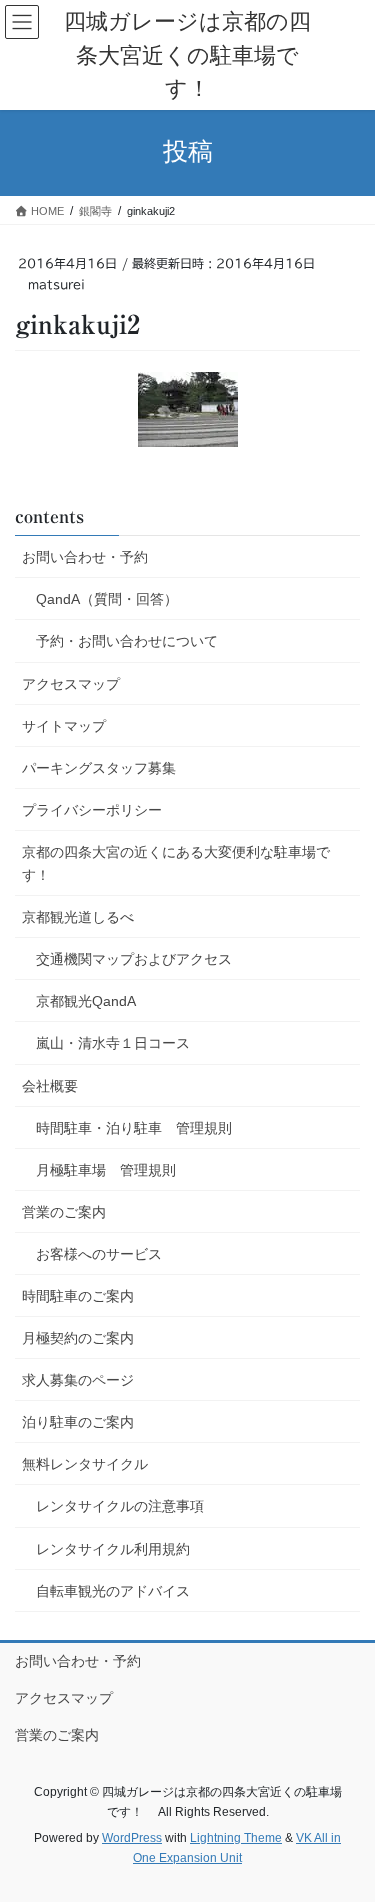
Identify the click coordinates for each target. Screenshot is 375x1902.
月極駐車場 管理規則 (106, 1170)
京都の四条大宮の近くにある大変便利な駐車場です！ (176, 863)
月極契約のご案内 (78, 1338)
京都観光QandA (86, 1001)
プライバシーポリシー (92, 810)
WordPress (132, 1838)
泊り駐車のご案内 (78, 1422)
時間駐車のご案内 (78, 1296)
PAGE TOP (346, 1827)
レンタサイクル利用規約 (113, 1549)
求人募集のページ (78, 1380)
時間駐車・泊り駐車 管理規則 (134, 1128)
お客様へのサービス (99, 1254)
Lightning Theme (236, 1838)
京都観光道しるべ (78, 917)
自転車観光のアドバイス (113, 1591)
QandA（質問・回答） (107, 599)
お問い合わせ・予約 (85, 557)
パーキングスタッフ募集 (99, 768)
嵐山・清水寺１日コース (113, 1043)
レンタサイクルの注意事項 (120, 1506)
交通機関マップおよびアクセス (134, 959)
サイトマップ (64, 726)
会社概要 (50, 1086)
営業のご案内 (64, 1212)
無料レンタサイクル (85, 1464)
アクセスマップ (71, 684)
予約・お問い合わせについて (127, 641)
